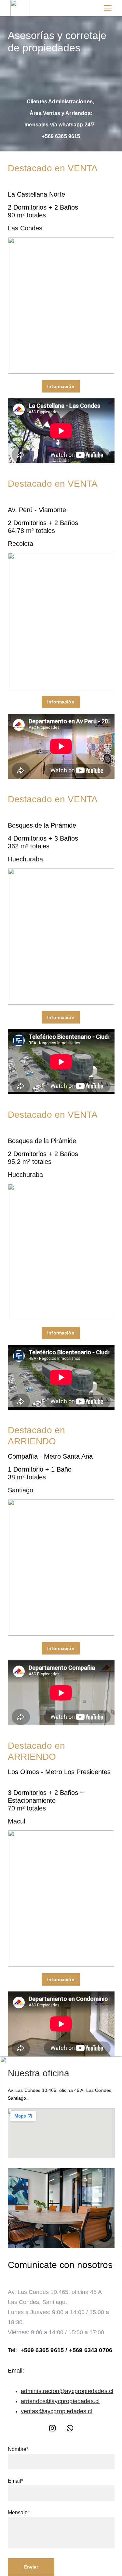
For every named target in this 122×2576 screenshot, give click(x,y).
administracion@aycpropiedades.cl (67, 2391)
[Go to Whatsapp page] (70, 2428)
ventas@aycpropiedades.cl (57, 2411)
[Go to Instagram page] (52, 2428)
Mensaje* (19, 2512)
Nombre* (18, 2449)
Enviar (31, 2567)
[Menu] (108, 8)
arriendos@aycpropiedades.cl (60, 2401)
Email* (16, 2481)
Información (61, 386)
